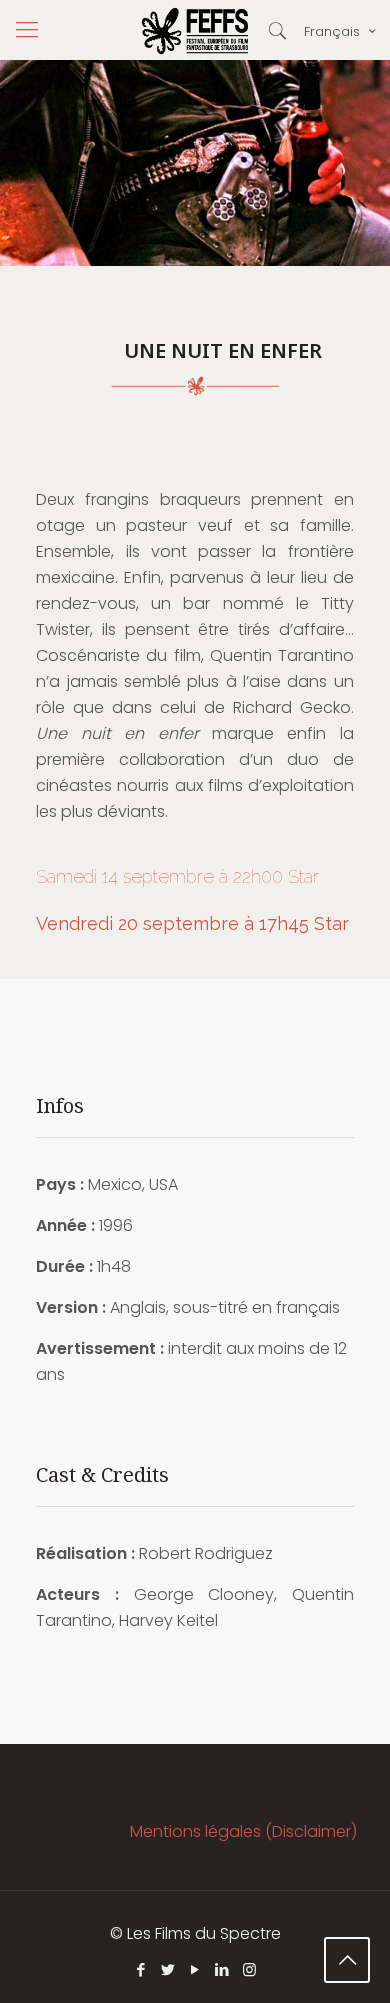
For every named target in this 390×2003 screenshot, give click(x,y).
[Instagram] (249, 1969)
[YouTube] (195, 1969)
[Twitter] (168, 1969)
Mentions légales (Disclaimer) (243, 1831)
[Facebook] (141, 1969)
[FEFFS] (195, 30)
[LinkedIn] (222, 1969)
